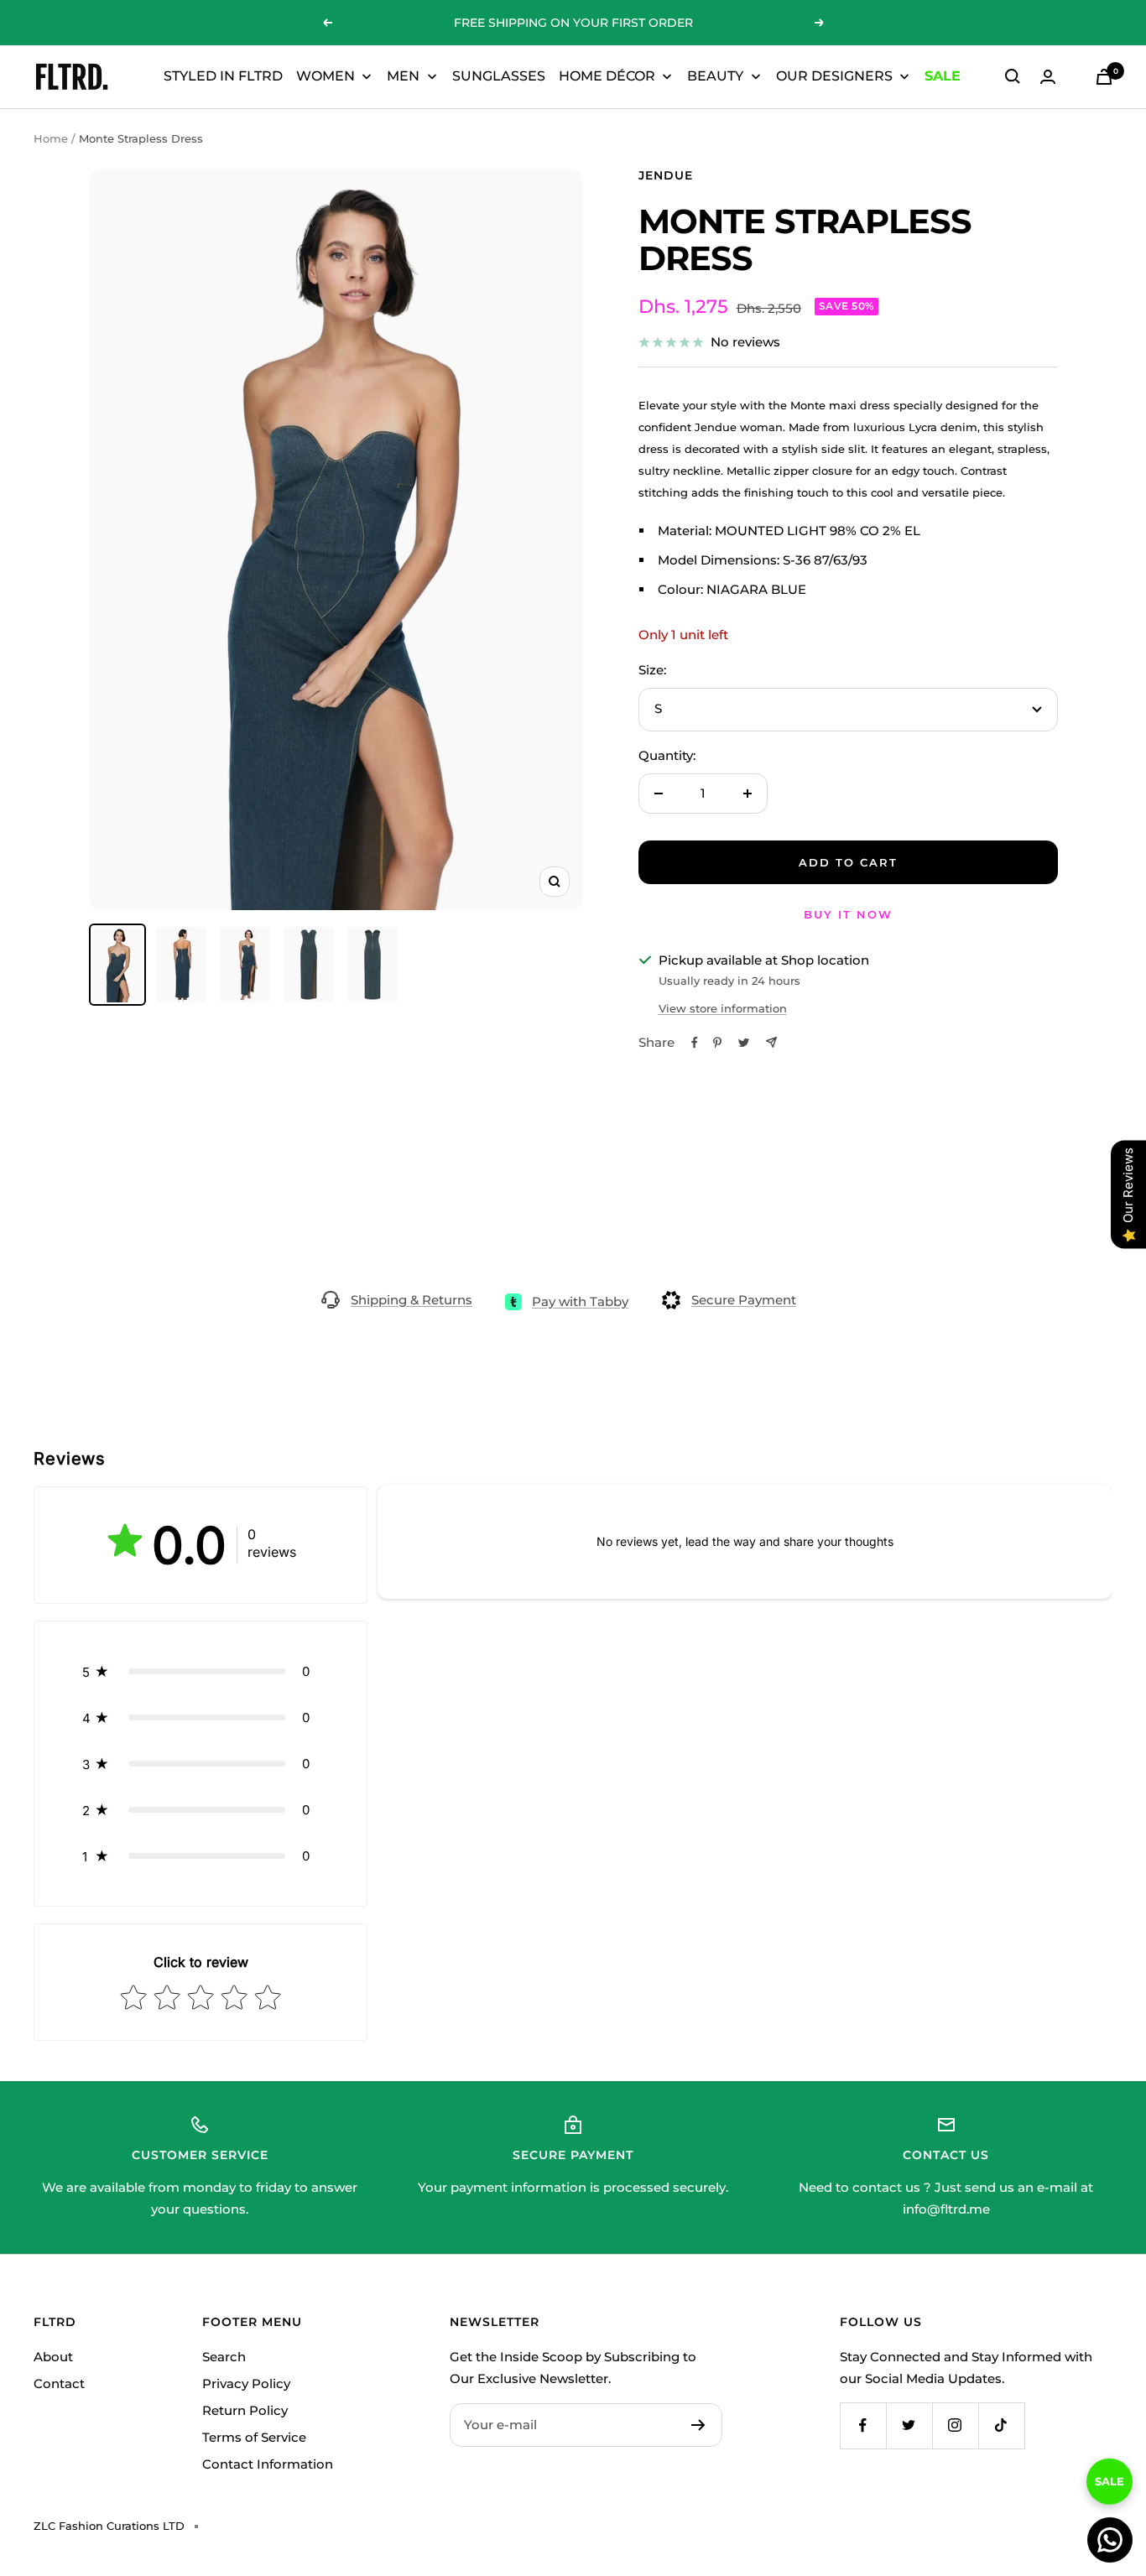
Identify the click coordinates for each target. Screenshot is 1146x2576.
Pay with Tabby (580, 1301)
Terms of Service (254, 2437)
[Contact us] (1110, 2540)
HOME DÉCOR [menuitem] (607, 76)
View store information (723, 1008)
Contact (59, 2383)
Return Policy (245, 2410)
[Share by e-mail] (771, 1042)
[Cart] (1104, 77)
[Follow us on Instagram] (955, 2425)
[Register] (698, 2425)
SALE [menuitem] (943, 76)
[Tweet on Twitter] (744, 1043)
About (53, 2357)
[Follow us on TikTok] (1001, 2425)
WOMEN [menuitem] (326, 76)
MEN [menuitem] (403, 76)
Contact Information (268, 2464)
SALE (1110, 2482)
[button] (201, 1671)
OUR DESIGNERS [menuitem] (834, 76)
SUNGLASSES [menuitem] (499, 76)
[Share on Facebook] (695, 1043)
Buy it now (848, 914)
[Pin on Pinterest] (717, 1043)
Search (224, 2357)
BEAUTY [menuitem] (715, 76)
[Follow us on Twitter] (909, 2425)
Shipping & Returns (412, 1300)
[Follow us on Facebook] (863, 2425)
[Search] (1013, 76)
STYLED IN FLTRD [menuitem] (223, 76)
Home (51, 138)
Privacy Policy (246, 2383)
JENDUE (666, 175)
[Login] (1048, 77)
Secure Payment (744, 1300)
